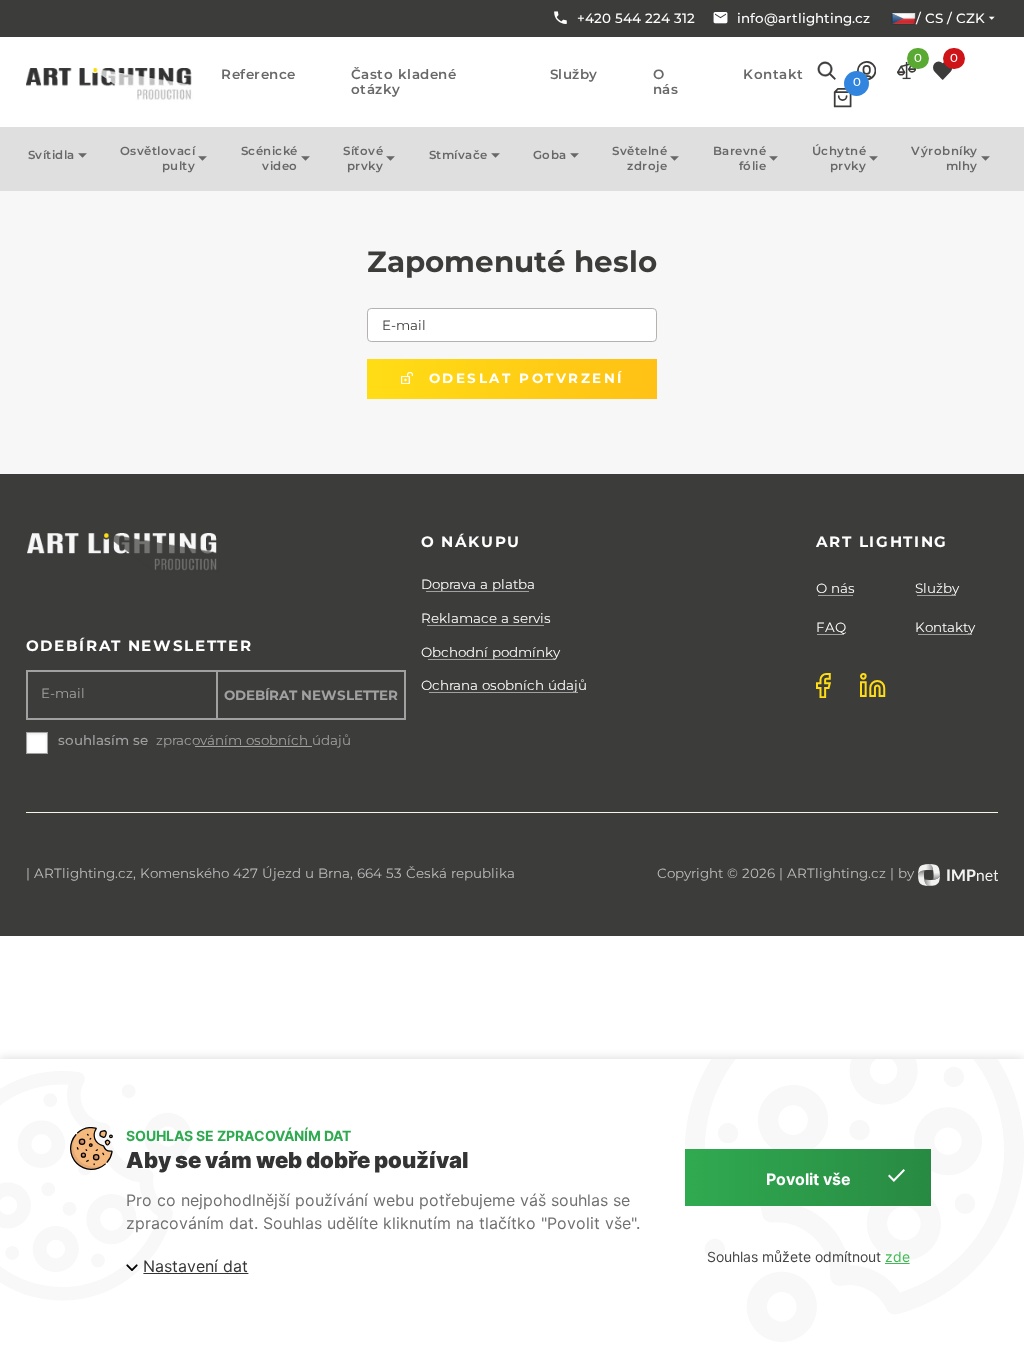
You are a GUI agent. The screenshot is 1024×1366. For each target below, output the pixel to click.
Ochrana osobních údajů (504, 685)
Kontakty (945, 627)
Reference (258, 74)
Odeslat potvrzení (520, 378)
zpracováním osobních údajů (253, 740)
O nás (666, 82)
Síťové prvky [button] (363, 158)
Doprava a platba (478, 584)
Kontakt (773, 74)
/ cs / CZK (950, 18)
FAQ (831, 627)
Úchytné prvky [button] (839, 158)
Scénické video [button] (269, 158)
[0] (842, 97)
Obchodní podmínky (490, 652)
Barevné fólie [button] (740, 158)
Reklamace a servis (486, 618)
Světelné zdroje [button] (639, 158)
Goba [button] (550, 155)
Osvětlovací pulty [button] (158, 158)
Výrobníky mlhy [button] (944, 158)
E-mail (404, 325)
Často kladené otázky (404, 82)
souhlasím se (103, 740)
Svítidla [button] (51, 155)
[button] (866, 69)
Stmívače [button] (458, 155)
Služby (574, 74)
